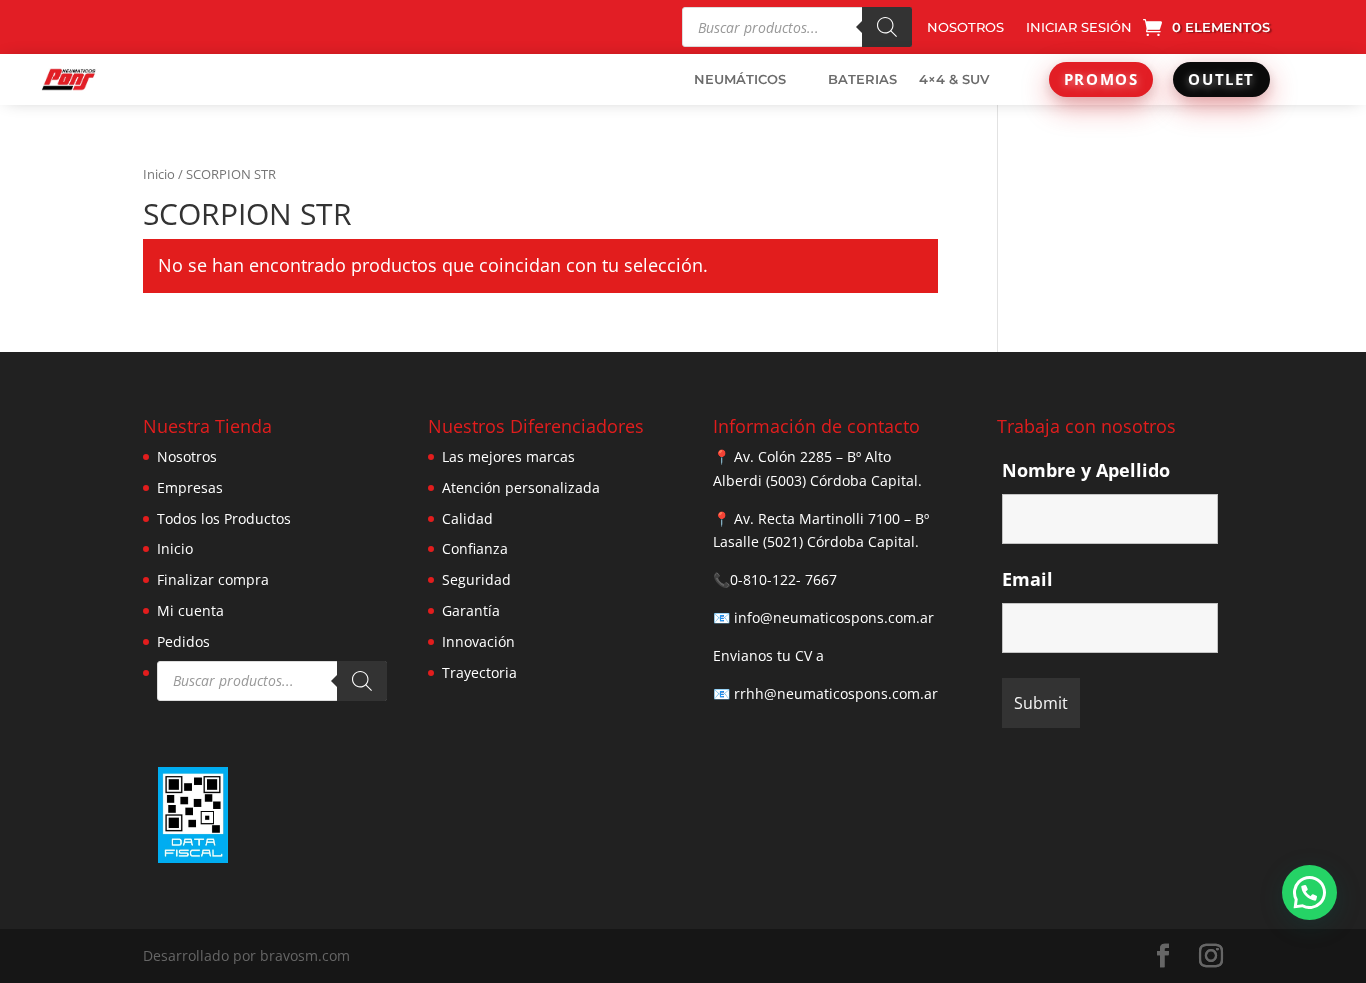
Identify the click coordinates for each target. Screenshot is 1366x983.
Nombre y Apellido (1086, 470)
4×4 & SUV (954, 79)
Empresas (190, 487)
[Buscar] (887, 27)
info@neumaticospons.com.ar (834, 617)
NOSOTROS (965, 27)
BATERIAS (862, 79)
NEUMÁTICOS (740, 79)
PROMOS (1101, 79)
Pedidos (183, 641)
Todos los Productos (224, 518)
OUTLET (1221, 79)
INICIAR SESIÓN (1079, 27)
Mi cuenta (190, 610)
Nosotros (187, 456)
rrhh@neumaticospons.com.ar (836, 693)
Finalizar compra (213, 579)
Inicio (159, 174)
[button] (1309, 892)
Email (1027, 579)
